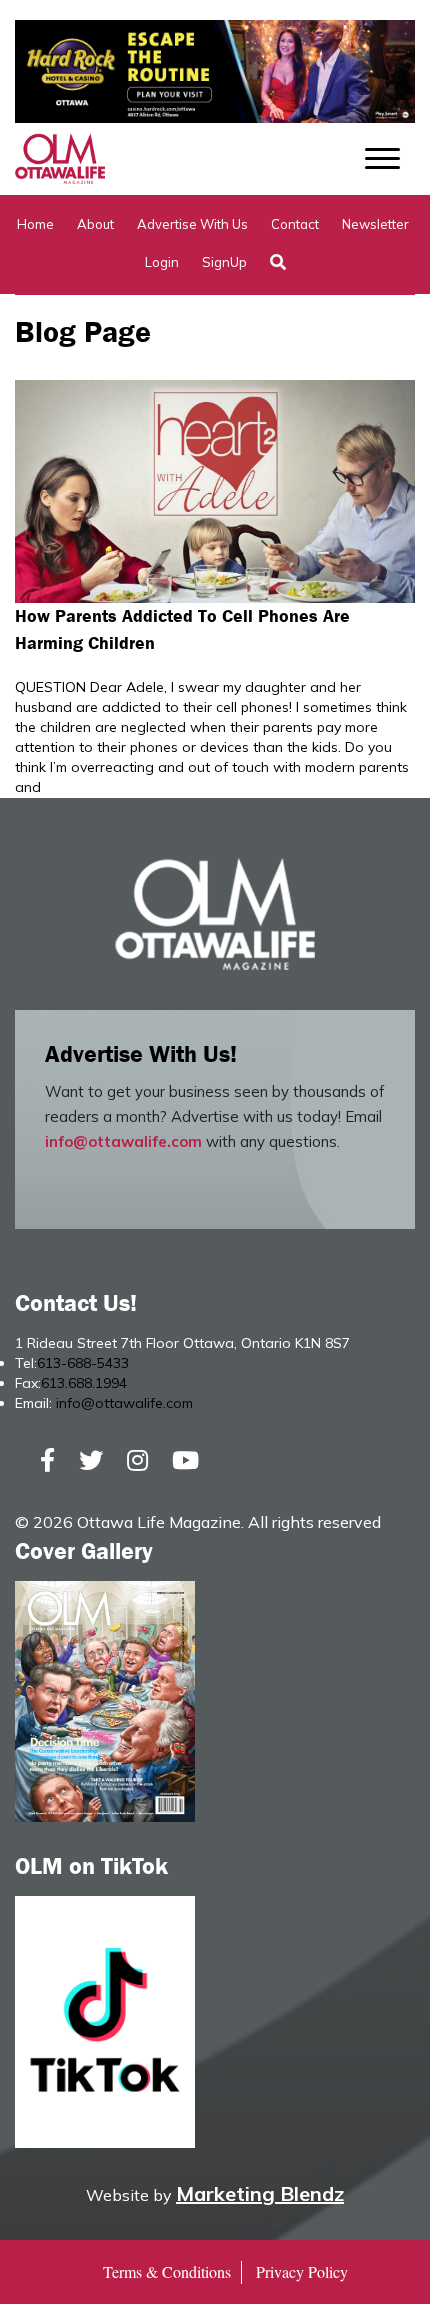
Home (35, 224)
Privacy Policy (302, 2271)
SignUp (224, 262)
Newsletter (375, 224)
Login (162, 262)
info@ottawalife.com (123, 1141)
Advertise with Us (192, 224)
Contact (295, 224)
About (95, 224)
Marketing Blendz (260, 2193)
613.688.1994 (84, 1383)
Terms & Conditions (167, 2271)
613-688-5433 (83, 1363)
